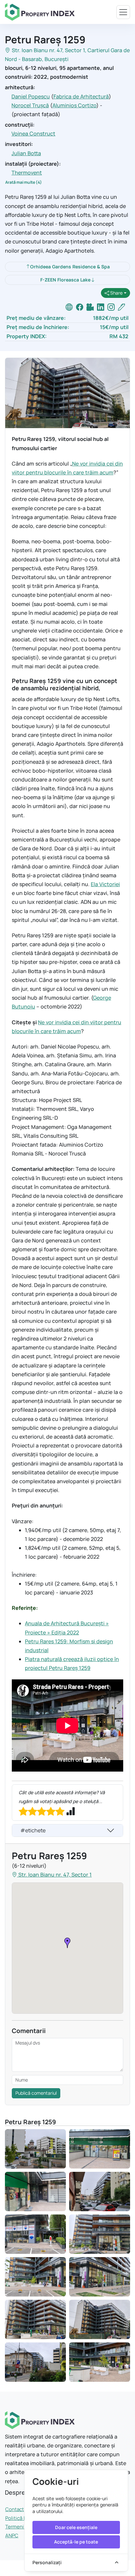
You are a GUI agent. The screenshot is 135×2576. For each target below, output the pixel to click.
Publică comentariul (36, 2093)
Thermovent (27, 173)
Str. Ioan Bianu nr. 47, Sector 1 (48, 50)
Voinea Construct (33, 134)
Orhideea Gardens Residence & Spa (70, 267)
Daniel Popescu (31, 96)
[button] (67, 1943)
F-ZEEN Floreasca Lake (65, 280)
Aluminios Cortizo (74, 105)
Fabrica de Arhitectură (81, 96)
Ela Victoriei (105, 884)
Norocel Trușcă (30, 105)
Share (116, 293)
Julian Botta (26, 153)
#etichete (33, 1830)
